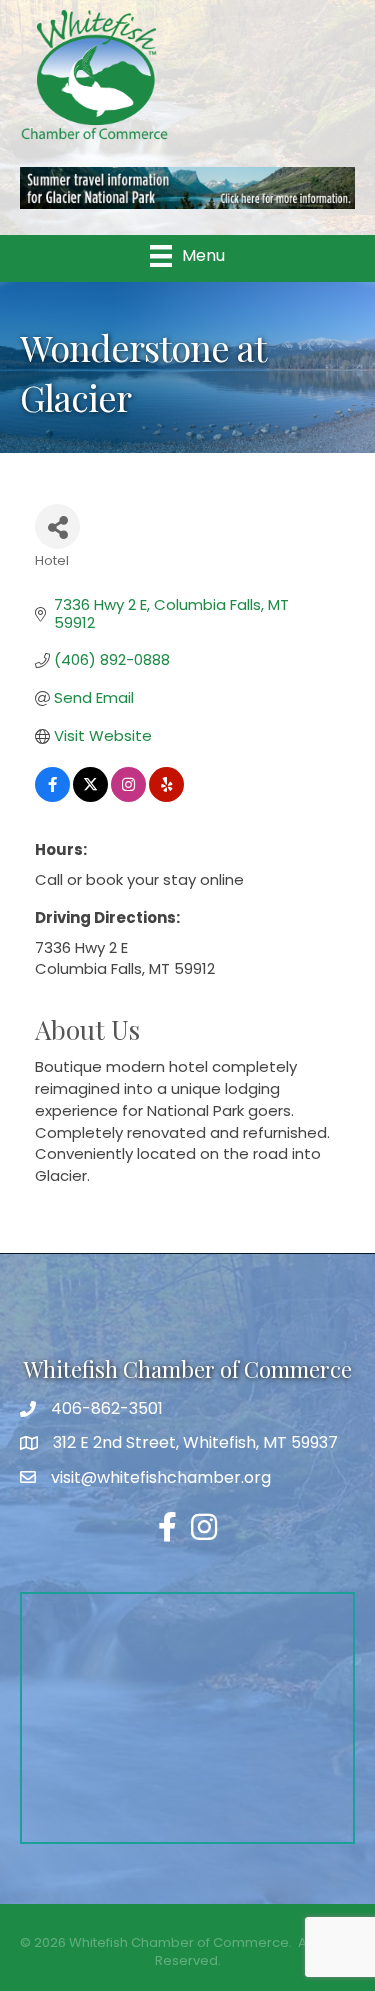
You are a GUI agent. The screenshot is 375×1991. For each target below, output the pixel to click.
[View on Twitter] (90, 796)
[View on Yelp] (166, 796)
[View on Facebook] (52, 796)
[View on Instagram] (128, 796)
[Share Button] (57, 526)
